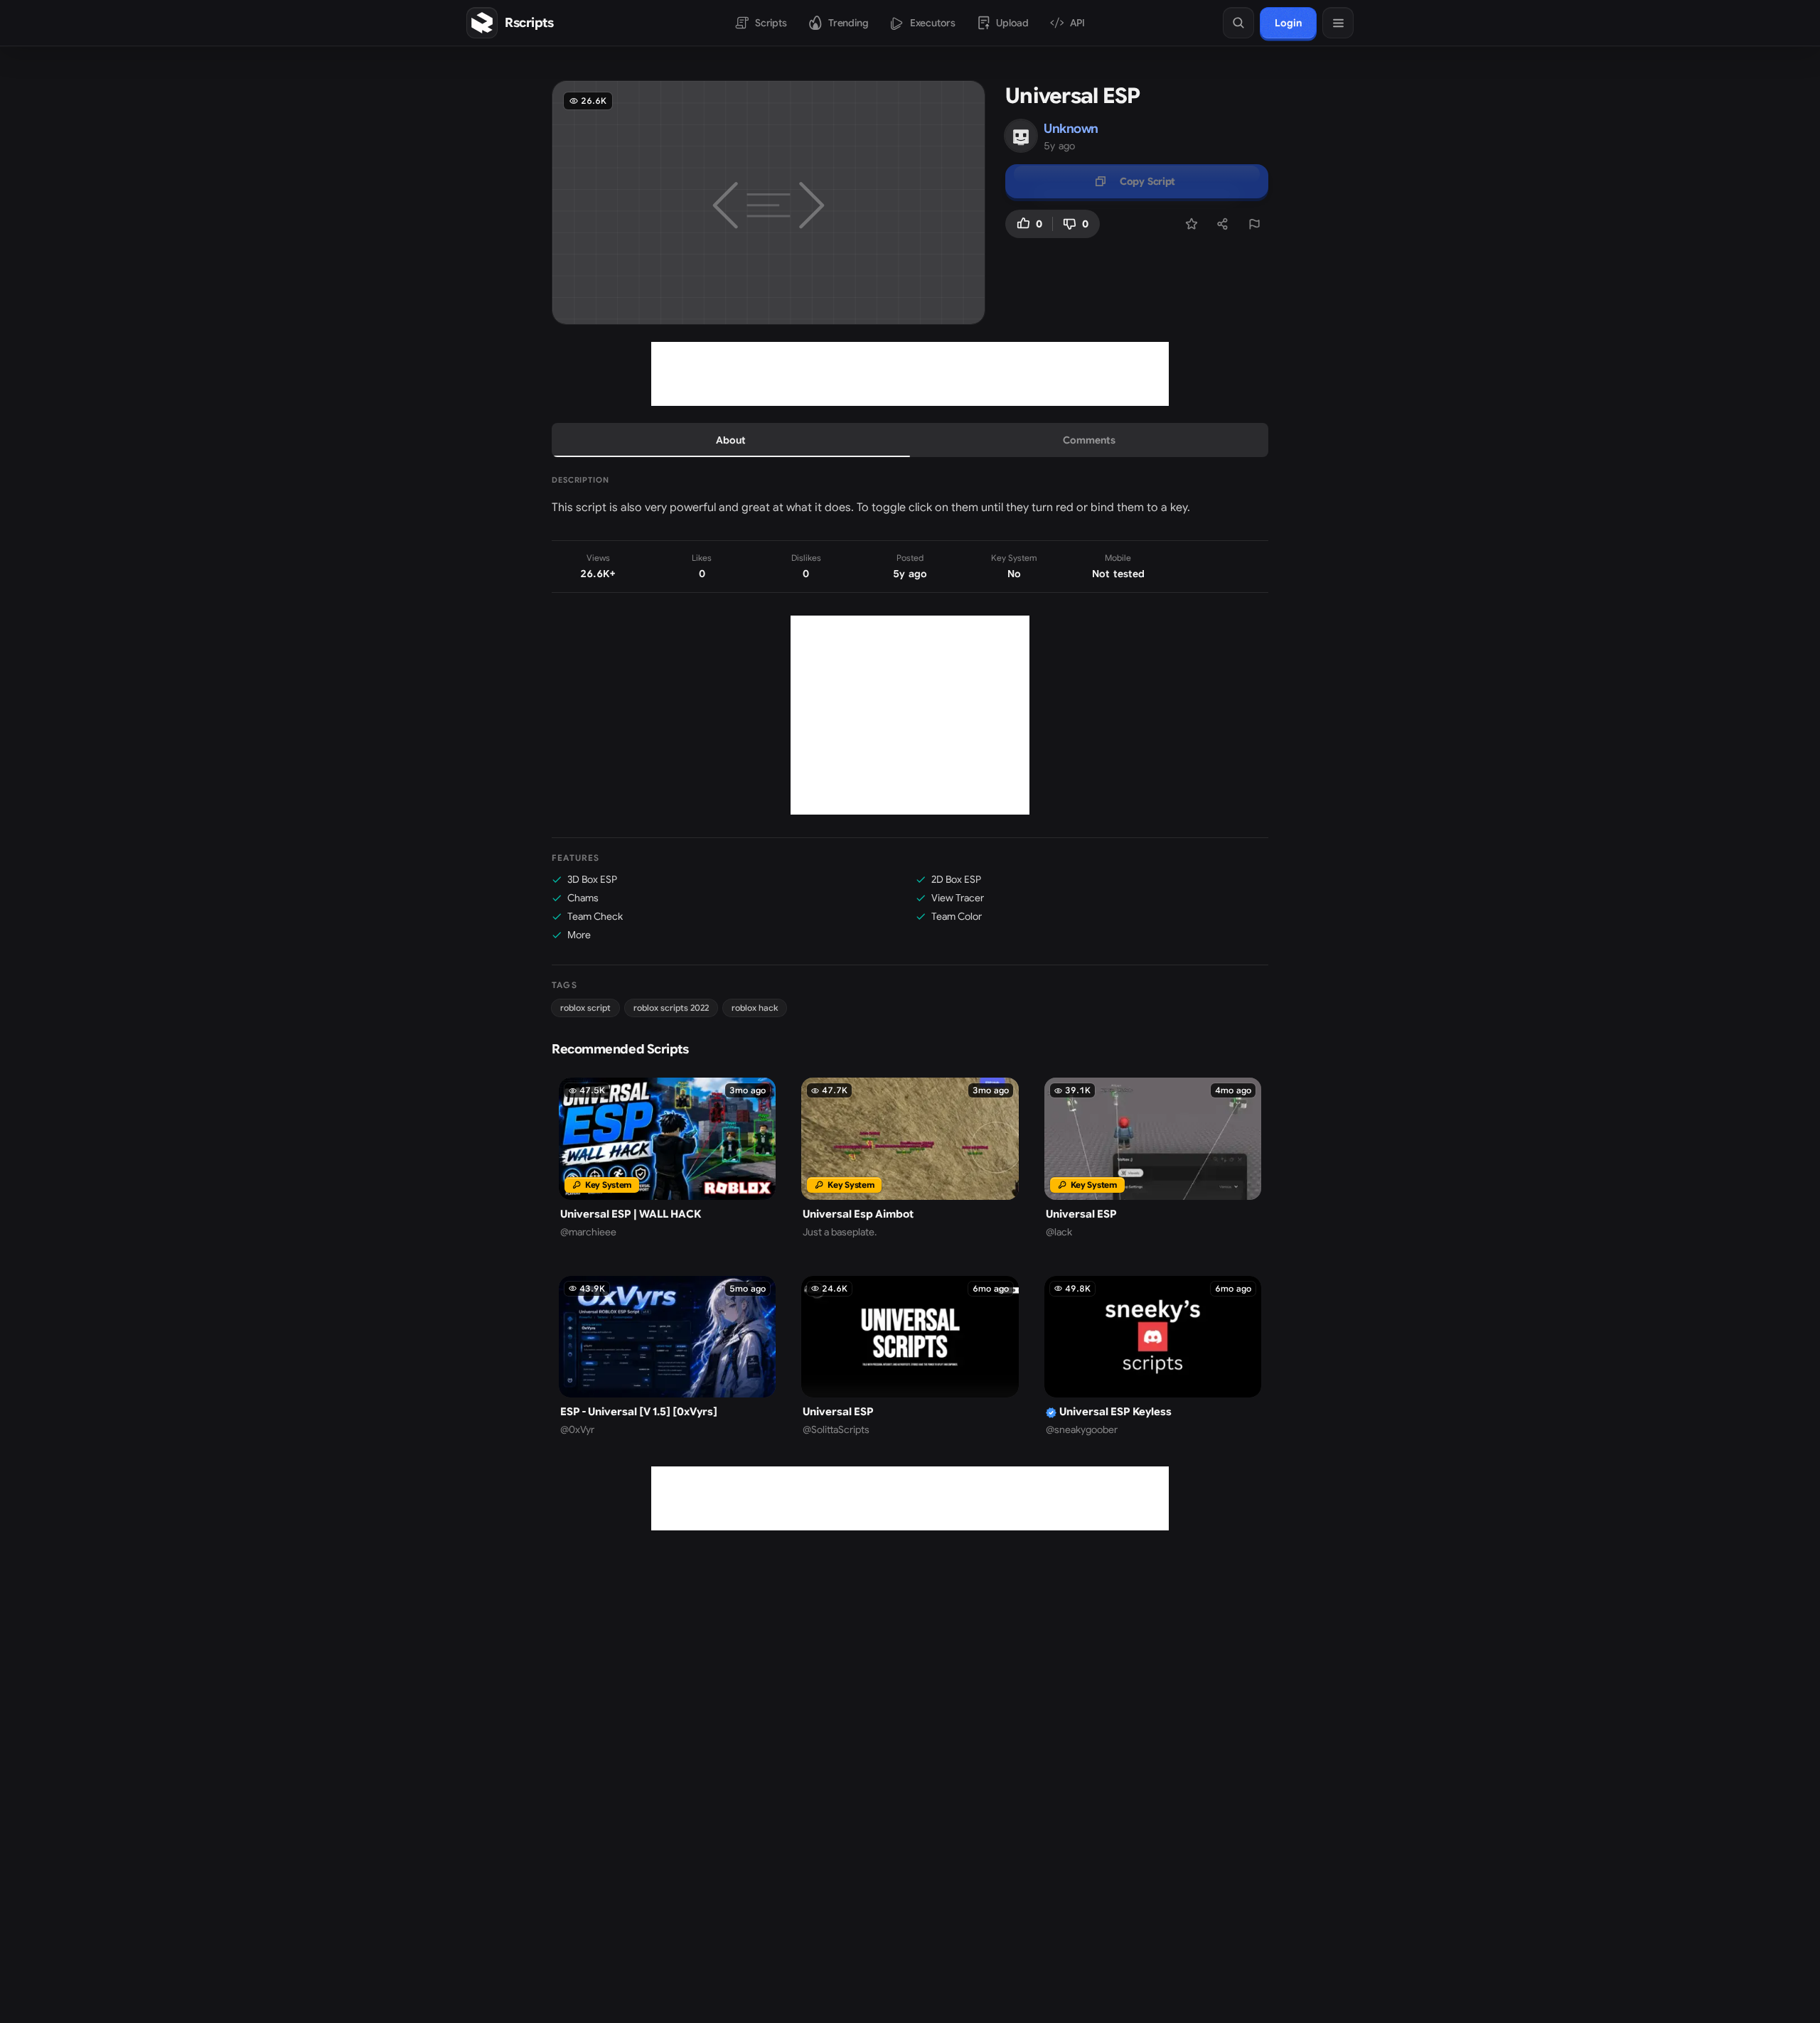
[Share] (1223, 224)
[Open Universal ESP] (1153, 1158)
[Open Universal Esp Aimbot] (910, 1158)
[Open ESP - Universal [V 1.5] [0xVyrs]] (667, 1356)
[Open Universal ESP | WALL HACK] (667, 1158)
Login (1288, 23)
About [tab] (731, 440)
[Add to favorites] (1192, 224)
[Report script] (1254, 224)
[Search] (1238, 23)
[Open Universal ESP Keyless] (1153, 1356)
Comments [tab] (1089, 440)
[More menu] (1338, 23)
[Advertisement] (910, 374)
